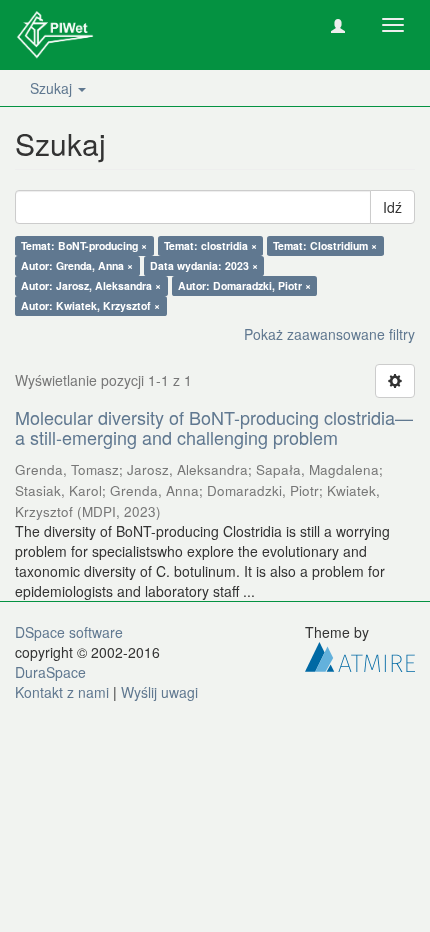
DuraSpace (50, 672)
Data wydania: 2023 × (204, 265)
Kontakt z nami (62, 692)
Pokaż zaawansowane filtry (329, 334)
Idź (392, 207)
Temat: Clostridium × (325, 245)
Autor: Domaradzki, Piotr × (244, 285)
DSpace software (69, 632)
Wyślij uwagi (159, 692)
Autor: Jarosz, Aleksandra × (91, 285)
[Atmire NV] (360, 654)
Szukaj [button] (53, 88)
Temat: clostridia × (210, 245)
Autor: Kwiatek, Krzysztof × (90, 305)
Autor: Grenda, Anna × (77, 265)
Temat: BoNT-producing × (84, 245)
